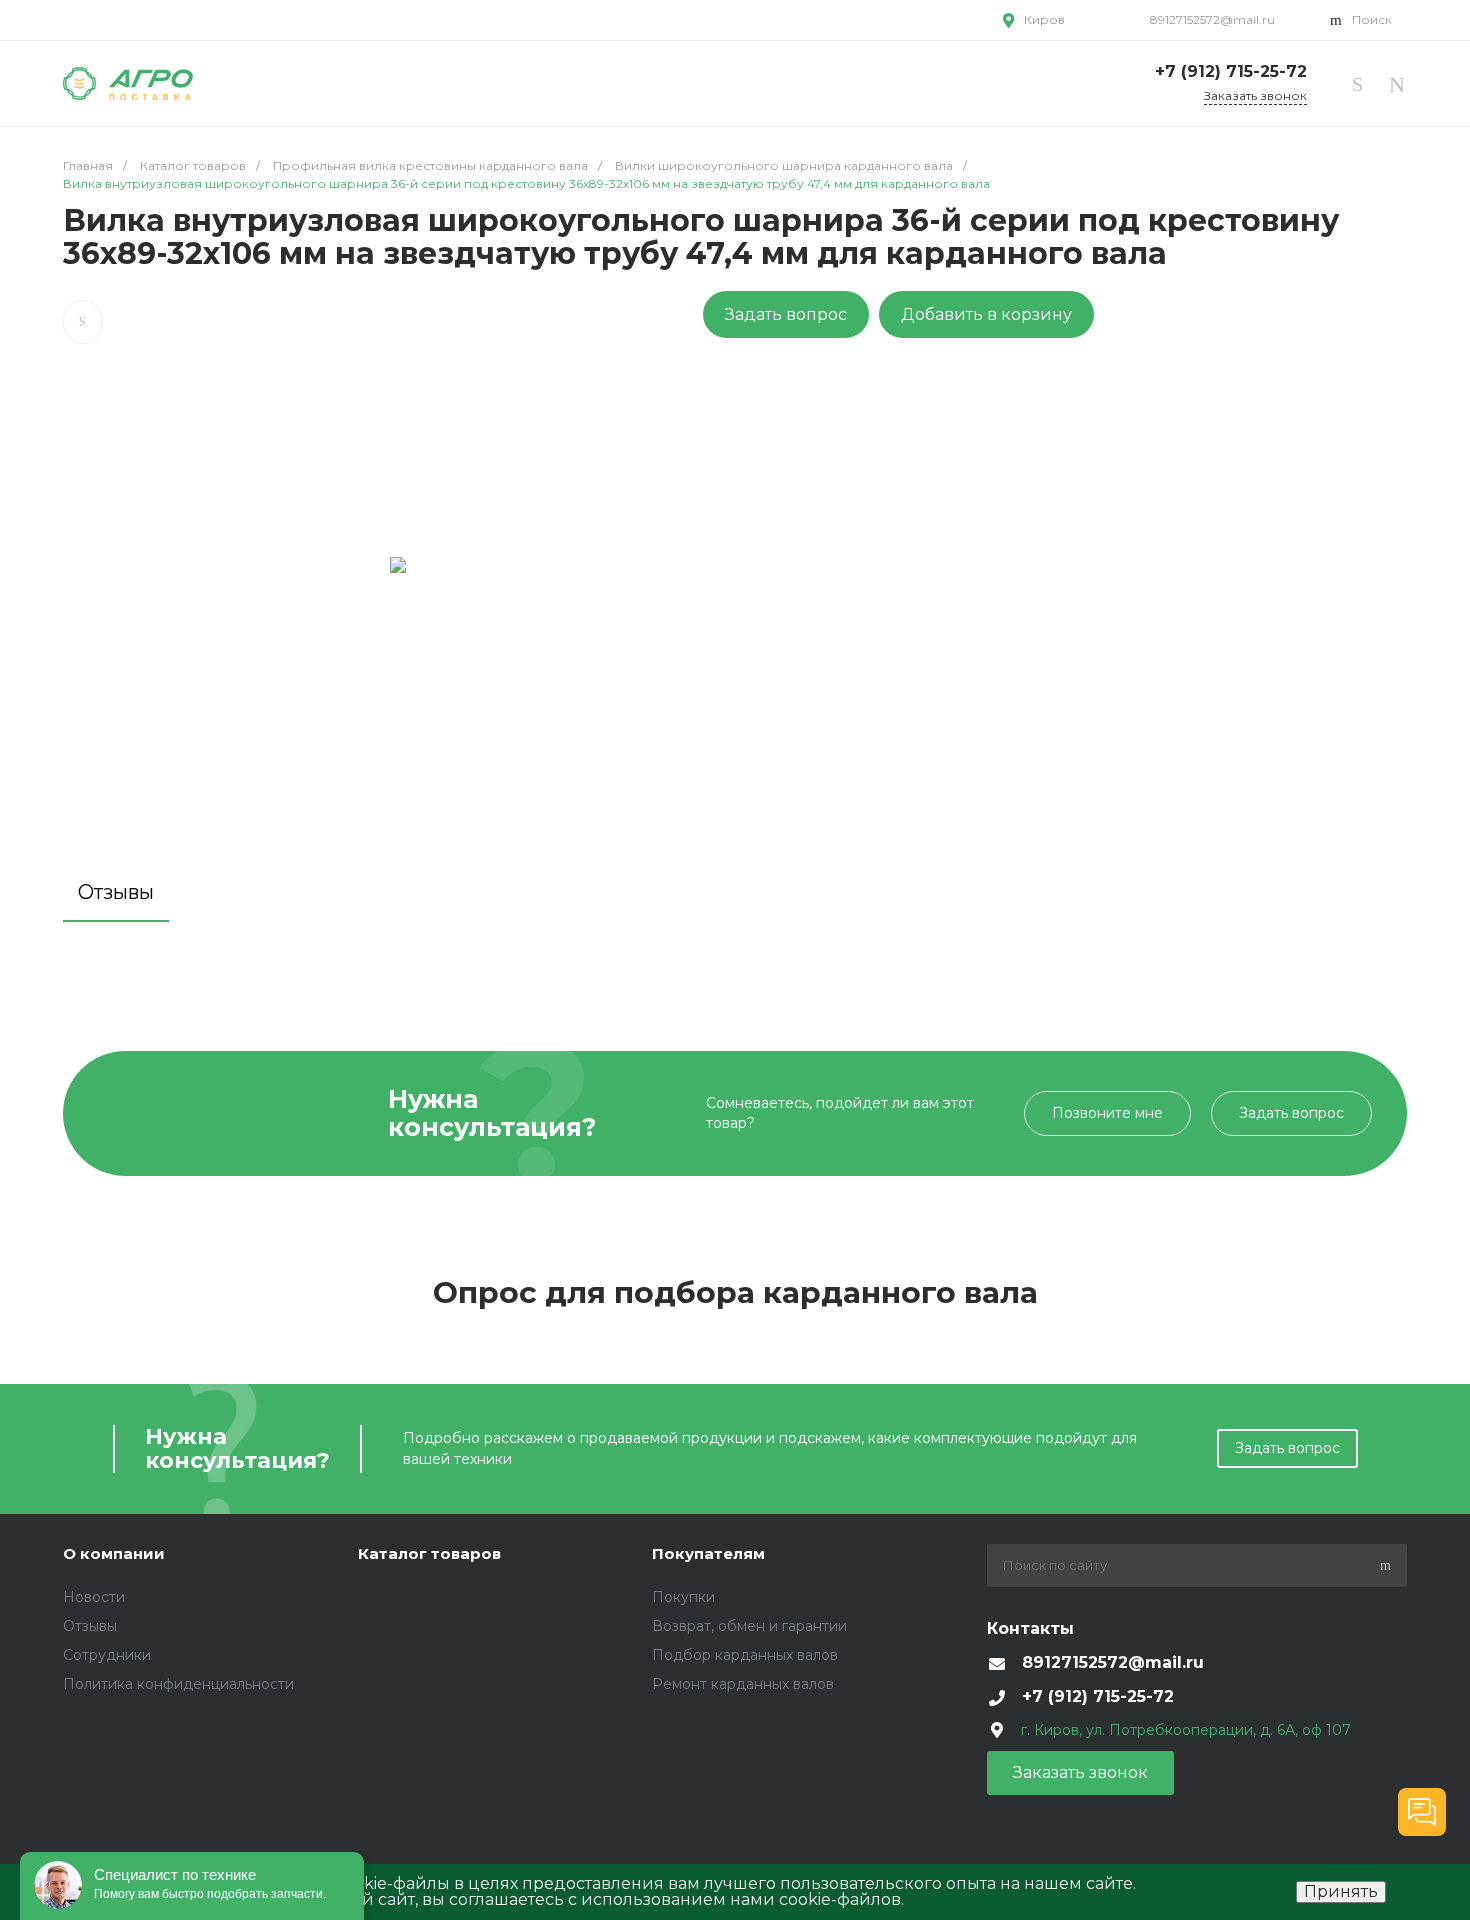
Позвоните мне (1107, 1113)
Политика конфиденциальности (178, 1684)
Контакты (1030, 1628)
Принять (1341, 1891)
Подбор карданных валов (745, 1655)
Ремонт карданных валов (743, 1684)
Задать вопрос (786, 314)
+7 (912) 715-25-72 (1228, 71)
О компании (114, 1553)
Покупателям (708, 1553)
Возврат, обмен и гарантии (749, 1626)
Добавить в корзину (986, 314)
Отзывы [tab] (116, 892)
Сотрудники (107, 1655)
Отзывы (90, 1626)
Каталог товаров (429, 1553)
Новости (94, 1597)
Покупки (683, 1597)
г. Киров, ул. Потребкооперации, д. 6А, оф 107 (1186, 1730)
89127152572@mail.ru (1211, 19)
